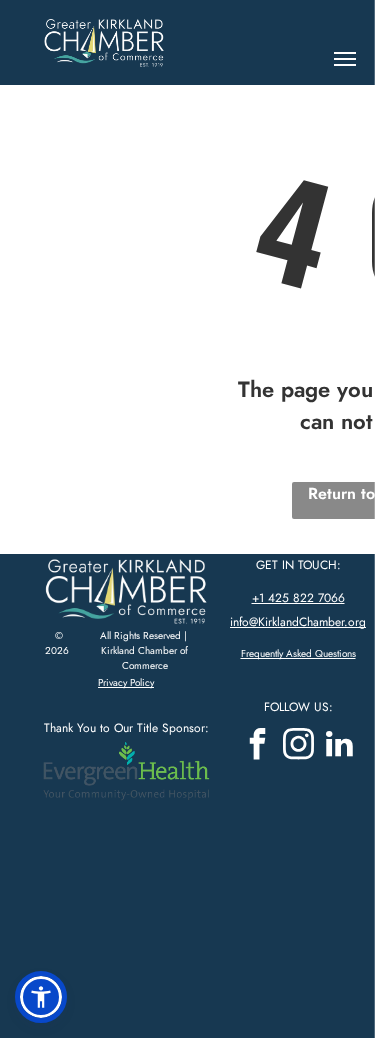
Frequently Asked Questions (298, 653)
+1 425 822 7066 (298, 598)
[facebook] (257, 746)
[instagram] (298, 746)
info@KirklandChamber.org (298, 622)
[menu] (345, 59)
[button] (41, 997)
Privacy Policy (126, 682)
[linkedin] (339, 746)
